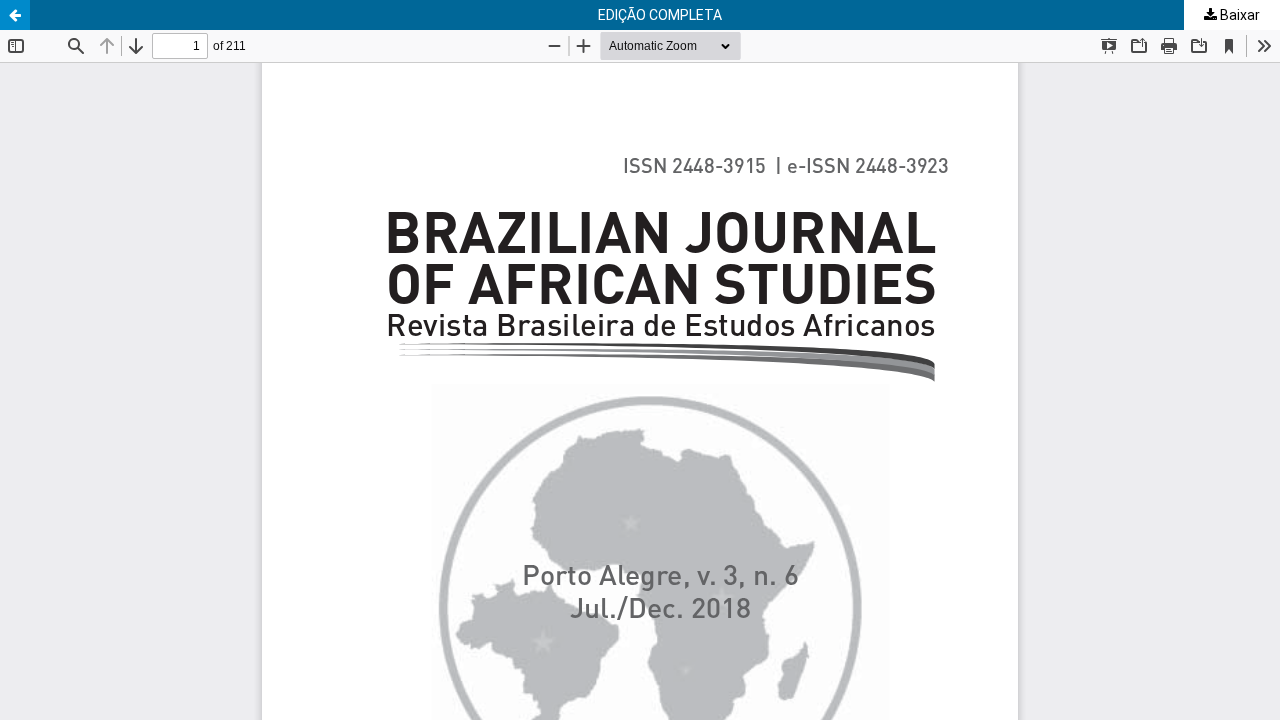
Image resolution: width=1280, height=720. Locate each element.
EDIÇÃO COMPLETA (660, 15)
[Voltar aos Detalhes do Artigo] (15, 15)
